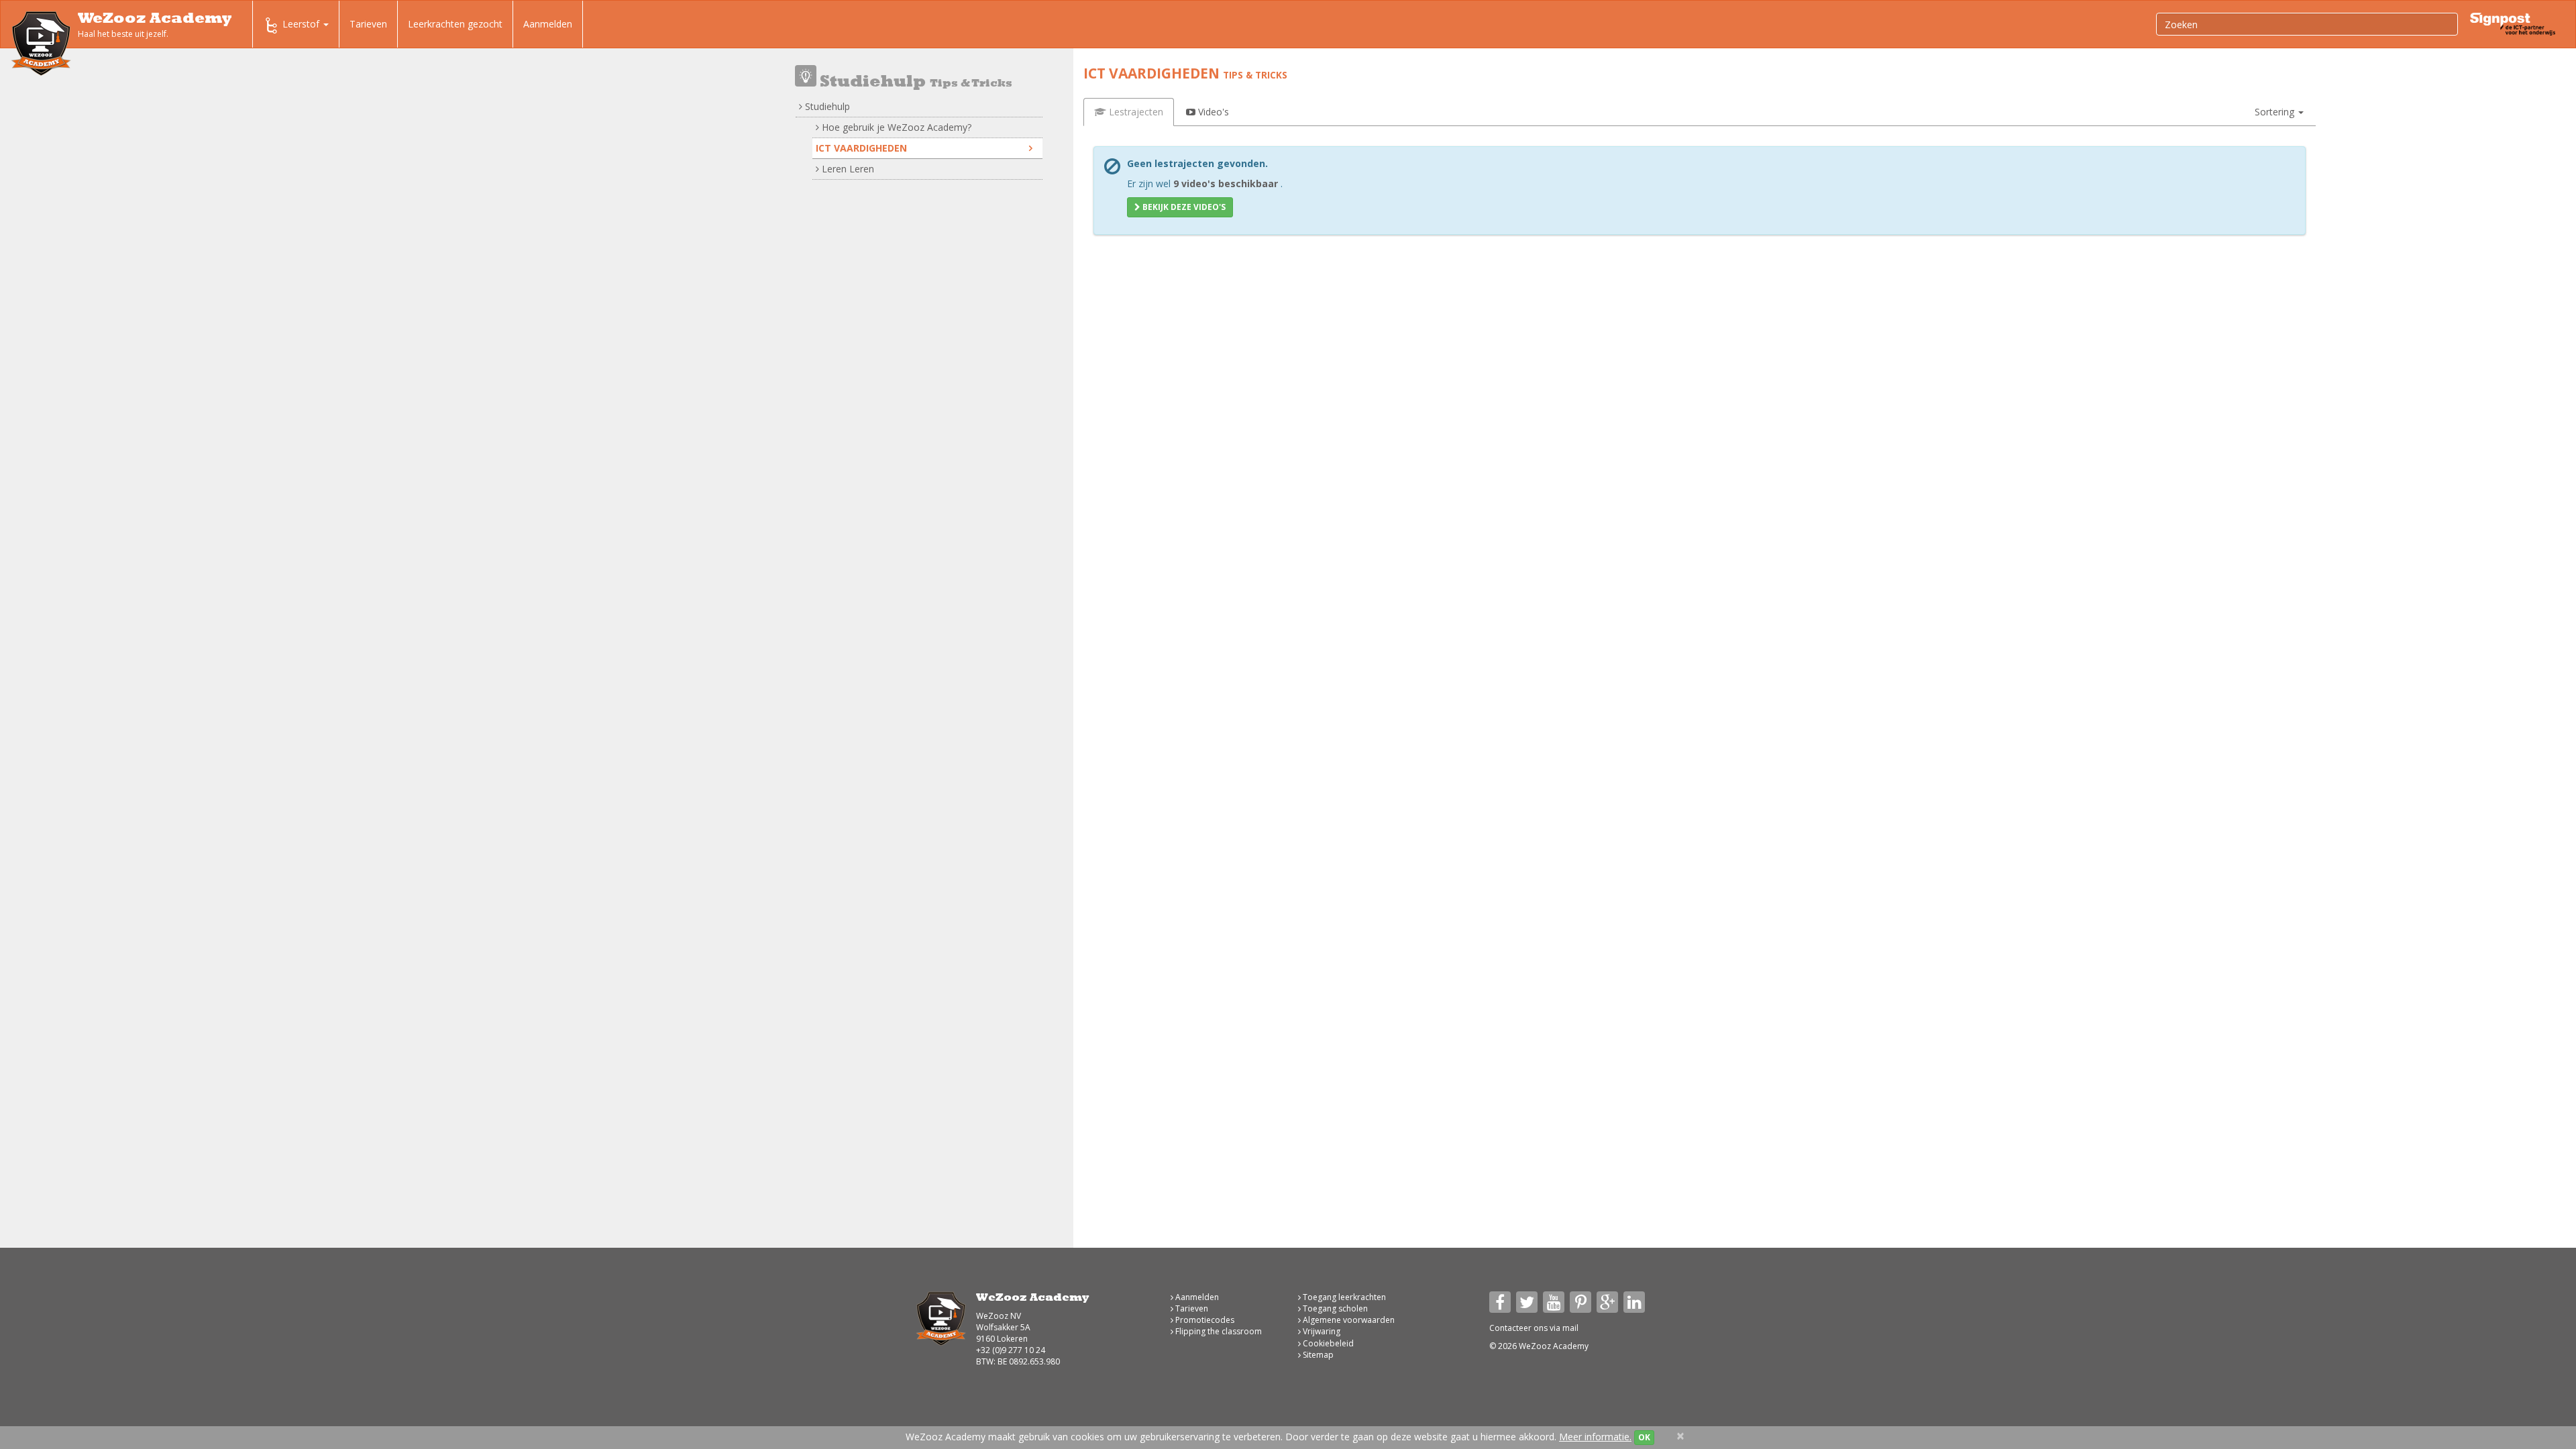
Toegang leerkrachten (1343, 1297)
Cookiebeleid (1327, 1343)
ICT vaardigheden (861, 148)
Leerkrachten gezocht (455, 24)
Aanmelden (548, 24)
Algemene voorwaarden (1348, 1320)
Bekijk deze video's (1183, 207)
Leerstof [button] (302, 24)
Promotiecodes (1204, 1320)
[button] (2279, 112)
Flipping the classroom (1218, 1331)
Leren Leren (847, 169)
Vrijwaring (1321, 1331)
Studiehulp (826, 106)
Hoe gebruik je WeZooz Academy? (895, 127)
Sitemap (1317, 1355)
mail (1570, 1328)
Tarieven (368, 24)
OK (1644, 1437)
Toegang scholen (1334, 1308)
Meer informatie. (1595, 1437)
